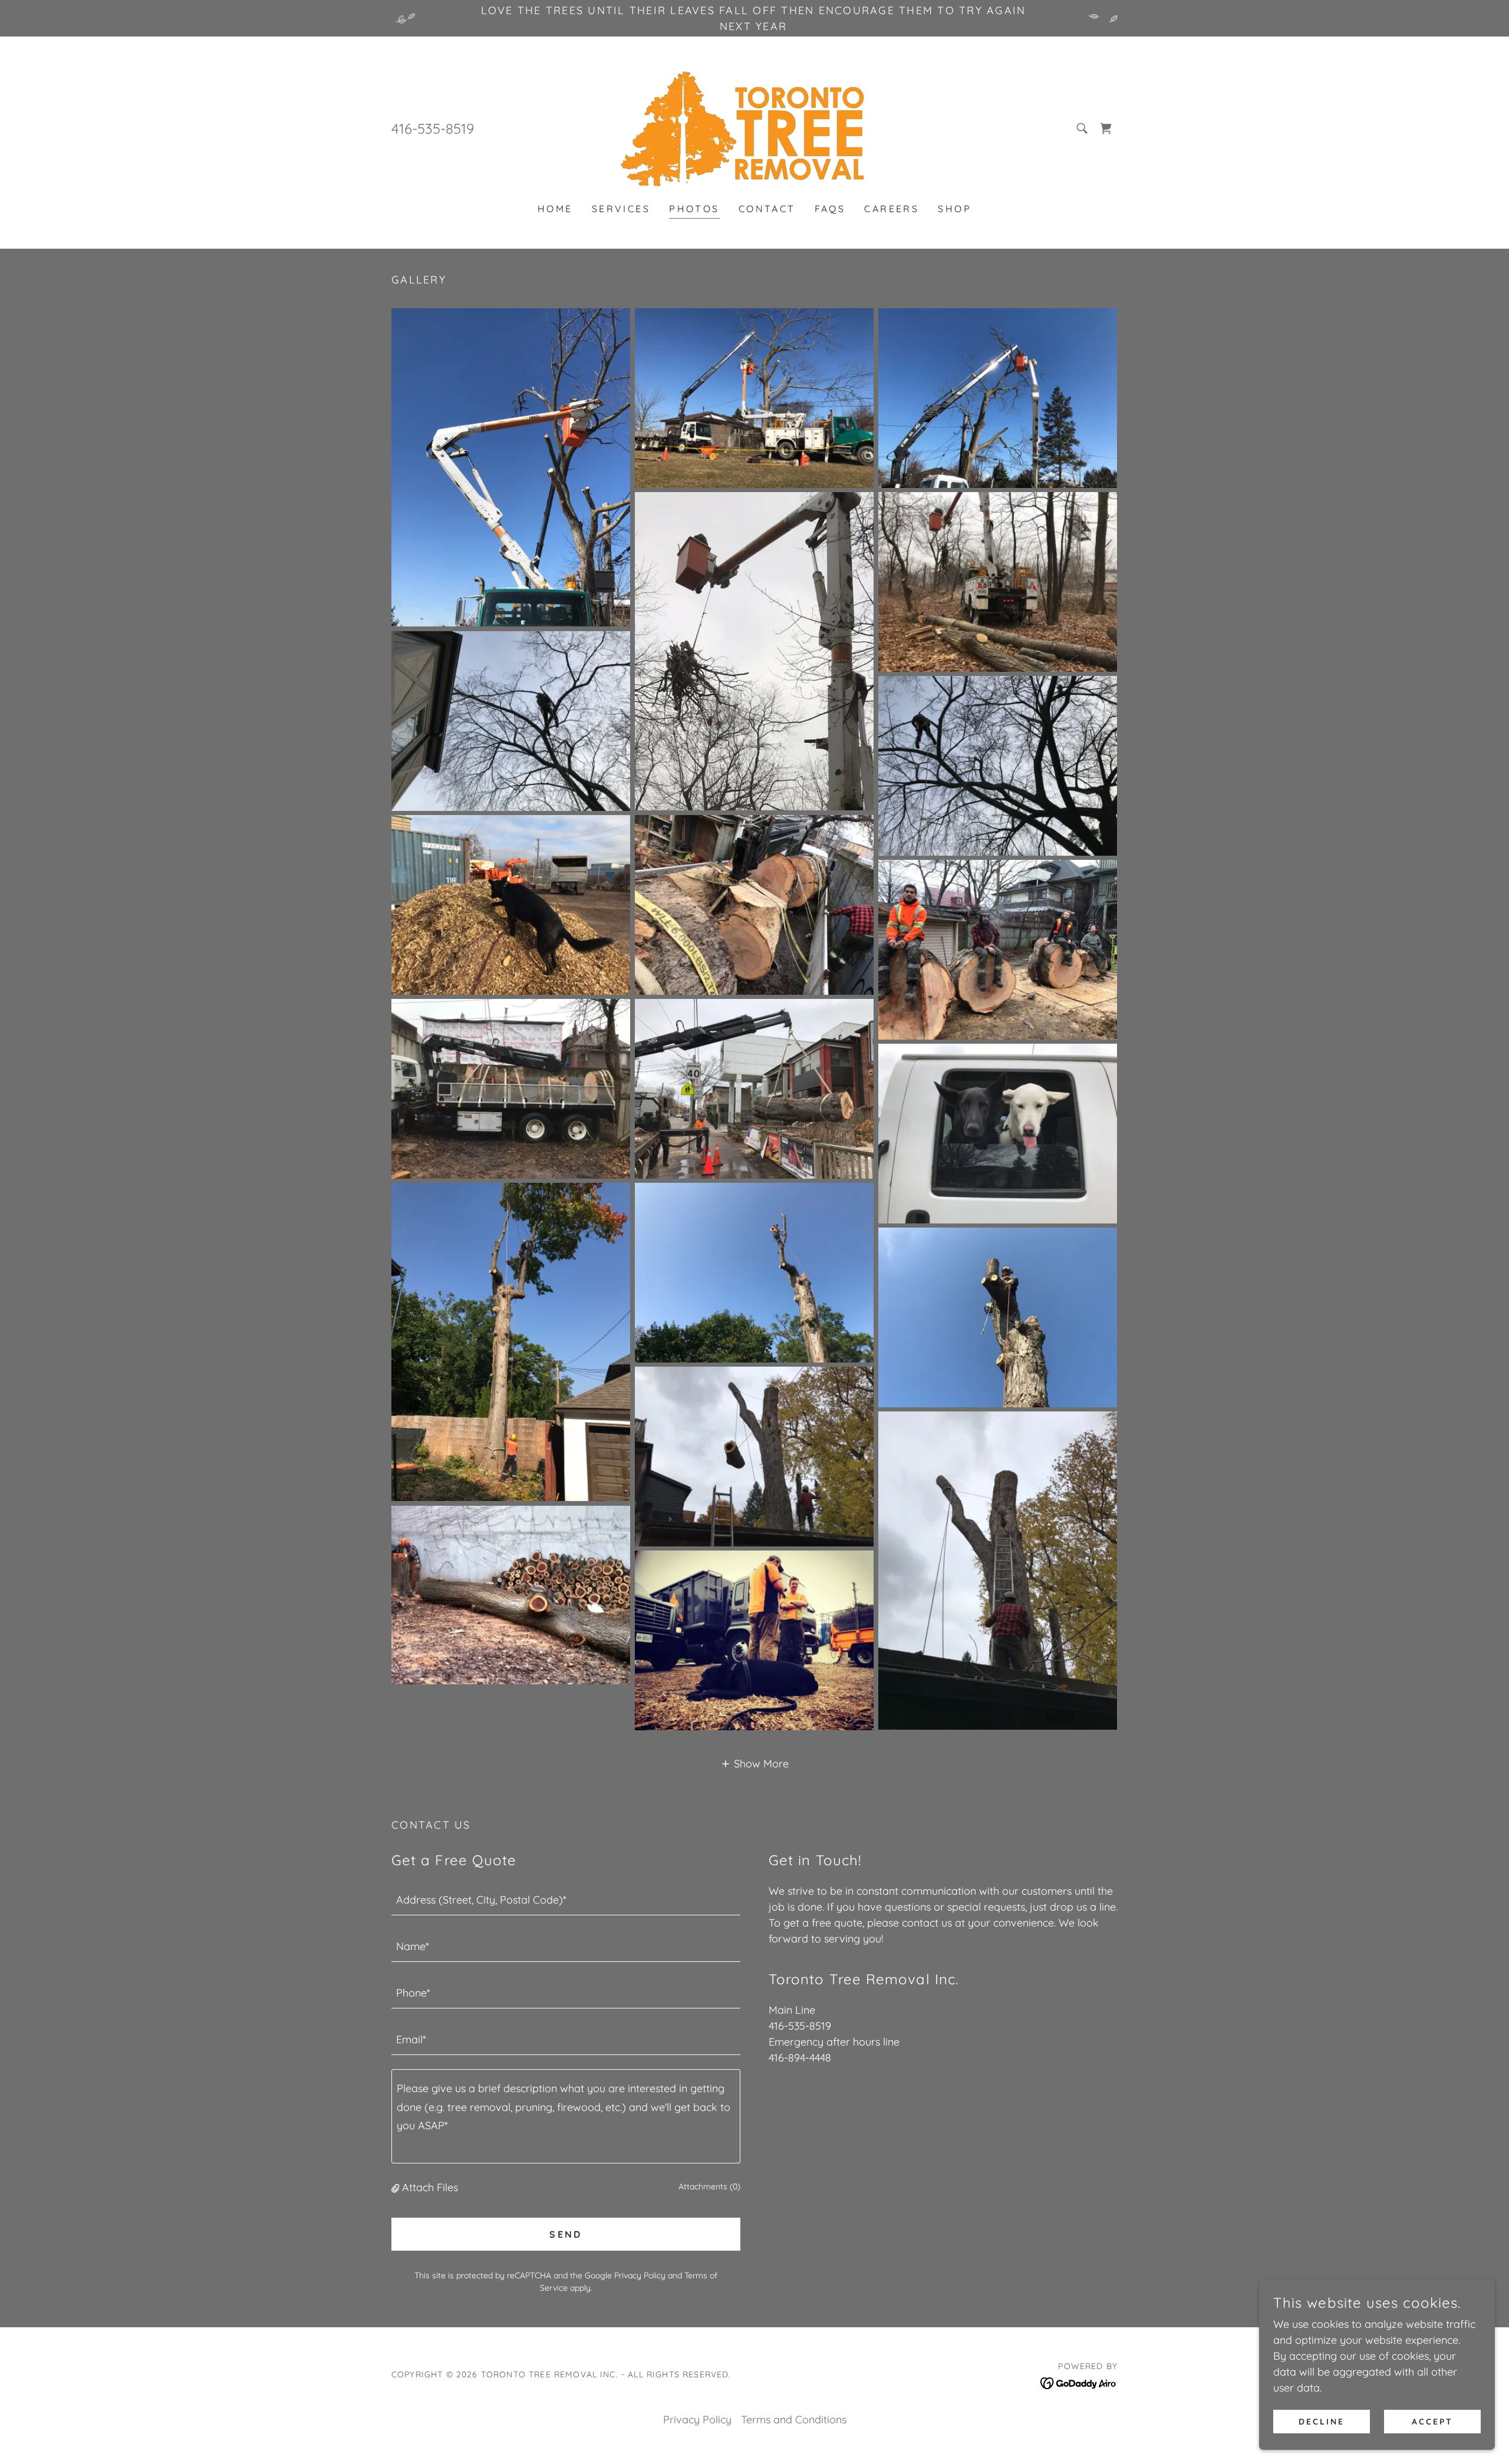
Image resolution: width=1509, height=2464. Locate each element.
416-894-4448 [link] (800, 2058)
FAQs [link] (830, 209)
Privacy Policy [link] (640, 2275)
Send (566, 2234)
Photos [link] (694, 209)
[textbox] (566, 1899)
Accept (1432, 2422)
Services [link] (621, 209)
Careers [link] (892, 209)
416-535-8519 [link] (433, 128)
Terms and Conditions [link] (794, 2420)
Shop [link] (955, 209)
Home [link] (555, 209)
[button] (754, 1763)
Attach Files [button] (430, 2187)
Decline (1322, 2422)
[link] (754, 128)
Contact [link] (767, 209)
